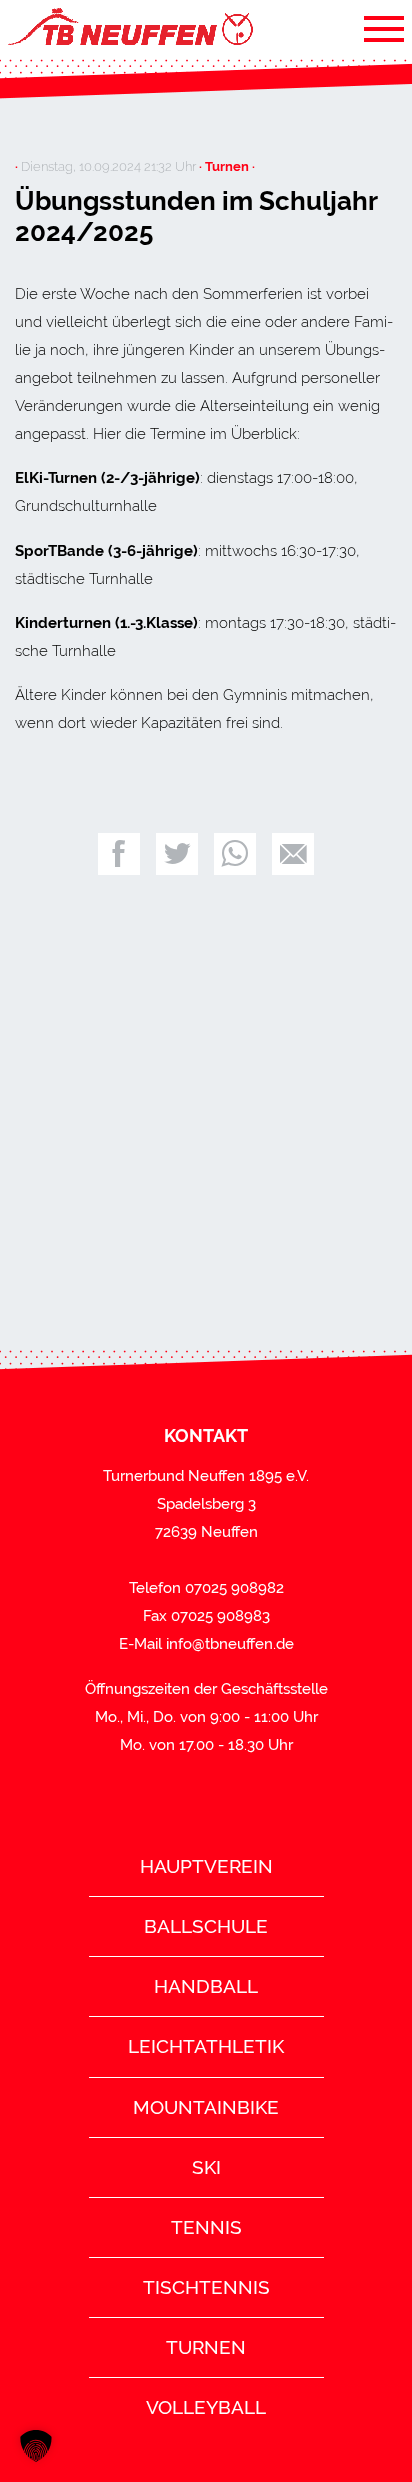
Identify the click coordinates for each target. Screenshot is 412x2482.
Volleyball (206, 2407)
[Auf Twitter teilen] (177, 854)
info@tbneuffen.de (230, 1644)
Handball (206, 1986)
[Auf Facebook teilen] (119, 854)
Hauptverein (206, 1866)
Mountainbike (206, 2107)
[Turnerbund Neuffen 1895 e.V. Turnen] (129, 28)
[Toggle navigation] (384, 28)
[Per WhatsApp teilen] (235, 854)
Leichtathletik (206, 2046)
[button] (36, 2446)
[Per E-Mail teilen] (293, 854)
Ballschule (206, 1926)
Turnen (206, 2347)
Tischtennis (206, 2287)
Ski (206, 2167)
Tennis (206, 2227)
